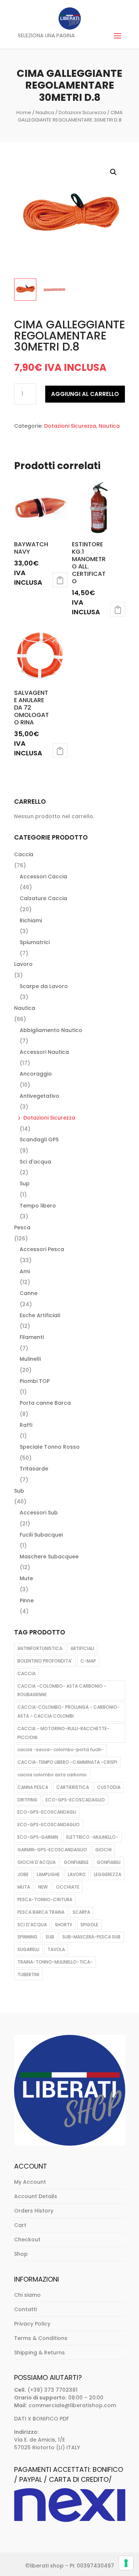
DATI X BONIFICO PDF (42, 2419)
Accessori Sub (39, 1513)
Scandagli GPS (39, 1140)
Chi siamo (27, 2295)
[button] (113, 172)
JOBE (23, 1874)
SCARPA (81, 1912)
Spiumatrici (35, 942)
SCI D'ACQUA (32, 1925)
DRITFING (27, 1800)
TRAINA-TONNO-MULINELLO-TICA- (55, 1962)
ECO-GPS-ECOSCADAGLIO (75, 1800)
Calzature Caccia (43, 898)
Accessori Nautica (44, 1052)
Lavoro (23, 964)
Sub (19, 1491)
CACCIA (27, 1673)
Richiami (31, 920)
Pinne (27, 1600)
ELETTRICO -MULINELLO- (92, 1837)
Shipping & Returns (39, 2353)
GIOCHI (103, 1850)
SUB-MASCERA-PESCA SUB (91, 1937)
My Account (30, 2182)
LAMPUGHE (48, 1874)
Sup (25, 1183)
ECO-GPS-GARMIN (38, 1837)
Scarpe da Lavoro (44, 986)
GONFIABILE (76, 1862)
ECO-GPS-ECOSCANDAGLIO (49, 1825)
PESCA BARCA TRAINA (41, 1912)
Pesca (22, 1227)
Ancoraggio (36, 1074)
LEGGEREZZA (107, 1874)
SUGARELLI (28, 1949)
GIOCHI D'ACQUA (37, 1862)
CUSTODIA (109, 1787)
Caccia (24, 854)
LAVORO (77, 1874)
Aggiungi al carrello (85, 394)
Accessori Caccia (43, 877)
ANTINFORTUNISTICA (40, 1648)
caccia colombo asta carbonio (52, 1775)
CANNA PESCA (33, 1787)
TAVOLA (56, 1949)
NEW (43, 1887)
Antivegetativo (39, 1096)
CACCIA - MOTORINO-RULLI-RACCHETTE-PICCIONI (63, 1733)
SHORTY (64, 1925)
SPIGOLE (89, 1925)
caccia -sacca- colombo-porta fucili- (60, 1750)
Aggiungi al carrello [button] (60, 580)
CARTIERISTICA (73, 1787)
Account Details (36, 2196)
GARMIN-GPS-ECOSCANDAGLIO (52, 1850)
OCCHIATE (68, 1887)
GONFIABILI (109, 1862)
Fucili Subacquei (41, 1535)
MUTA (24, 1887)
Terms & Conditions (41, 2338)
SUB (50, 1937)
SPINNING (27, 1937)
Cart (20, 2225)
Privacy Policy (32, 2324)
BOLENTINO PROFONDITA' (45, 1661)
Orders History (34, 2211)
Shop (21, 2254)
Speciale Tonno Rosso (50, 1447)
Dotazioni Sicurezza (82, 112)
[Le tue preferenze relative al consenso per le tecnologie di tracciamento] (126, 2563)
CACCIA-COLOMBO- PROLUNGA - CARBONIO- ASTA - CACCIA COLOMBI (69, 1711)
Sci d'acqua (35, 1162)
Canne (29, 1293)
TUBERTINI (28, 1974)
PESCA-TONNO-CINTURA (45, 1899)
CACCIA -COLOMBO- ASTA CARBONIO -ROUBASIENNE (62, 1690)
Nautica (45, 112)
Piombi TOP (35, 1381)
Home (24, 112)
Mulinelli (30, 1359)
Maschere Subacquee (49, 1557)
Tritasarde (34, 1469)
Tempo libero (38, 1206)
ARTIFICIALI (82, 1648)
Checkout (27, 2240)
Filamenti (32, 1337)
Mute (26, 1578)
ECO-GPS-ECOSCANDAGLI (47, 1812)
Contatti (25, 2309)
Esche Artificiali (40, 1315)
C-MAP (88, 1661)
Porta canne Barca (45, 1403)
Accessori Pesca (42, 1249)
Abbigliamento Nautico (51, 1030)
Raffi (26, 1425)
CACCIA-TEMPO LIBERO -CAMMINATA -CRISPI (67, 1762)
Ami (25, 1271)
